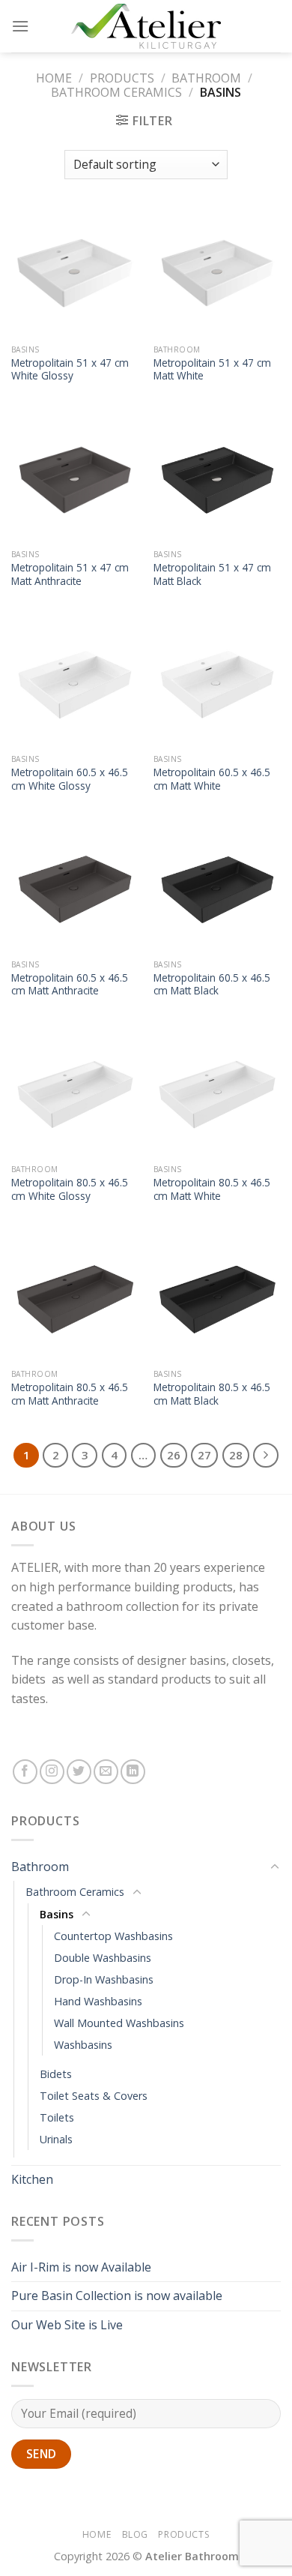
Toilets (57, 2117)
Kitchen (32, 2179)
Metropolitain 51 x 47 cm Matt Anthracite (70, 574)
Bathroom (206, 78)
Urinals (56, 2139)
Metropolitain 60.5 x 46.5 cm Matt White (212, 779)
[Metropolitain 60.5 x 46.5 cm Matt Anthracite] (75, 888)
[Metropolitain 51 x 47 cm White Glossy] (75, 273)
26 (174, 1455)
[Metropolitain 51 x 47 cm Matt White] (217, 273)
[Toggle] (275, 1867)
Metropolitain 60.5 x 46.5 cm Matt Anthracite (70, 984)
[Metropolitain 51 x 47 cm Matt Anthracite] (75, 478)
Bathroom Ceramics (116, 92)
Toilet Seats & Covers (94, 2096)
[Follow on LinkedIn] (133, 1772)
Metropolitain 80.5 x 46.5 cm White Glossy (70, 1189)
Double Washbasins (103, 1958)
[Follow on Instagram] (52, 1772)
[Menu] (20, 26)
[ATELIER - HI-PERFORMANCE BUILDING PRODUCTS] (146, 26)
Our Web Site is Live (67, 2325)
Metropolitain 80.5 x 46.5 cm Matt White (212, 1189)
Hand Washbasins (98, 2001)
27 (204, 1455)
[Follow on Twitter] (79, 1772)
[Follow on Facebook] (25, 1772)
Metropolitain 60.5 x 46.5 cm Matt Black (212, 984)
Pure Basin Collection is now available (117, 2296)
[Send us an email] (106, 1772)
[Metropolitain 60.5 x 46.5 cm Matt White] (217, 682)
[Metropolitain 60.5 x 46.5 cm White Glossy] (75, 682)
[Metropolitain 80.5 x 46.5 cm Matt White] (217, 1093)
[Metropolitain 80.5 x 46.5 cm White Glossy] (75, 1093)
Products (122, 78)
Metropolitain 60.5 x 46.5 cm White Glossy (70, 779)
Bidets (56, 2074)
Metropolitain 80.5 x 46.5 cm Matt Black (212, 1394)
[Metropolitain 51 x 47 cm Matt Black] (217, 478)
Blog (135, 2534)
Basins (57, 1914)
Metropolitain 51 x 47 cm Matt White (212, 369)
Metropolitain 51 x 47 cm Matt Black (212, 574)
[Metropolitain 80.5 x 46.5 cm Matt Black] (217, 1297)
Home (54, 78)
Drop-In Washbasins (104, 1979)
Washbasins (83, 2045)
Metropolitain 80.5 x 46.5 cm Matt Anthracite (70, 1394)
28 (236, 1455)
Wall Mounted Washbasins (119, 2023)
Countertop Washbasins (113, 1936)
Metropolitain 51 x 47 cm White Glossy (70, 369)
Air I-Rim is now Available (81, 2267)
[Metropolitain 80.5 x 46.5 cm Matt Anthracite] (75, 1297)
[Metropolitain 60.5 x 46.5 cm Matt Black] (217, 888)
